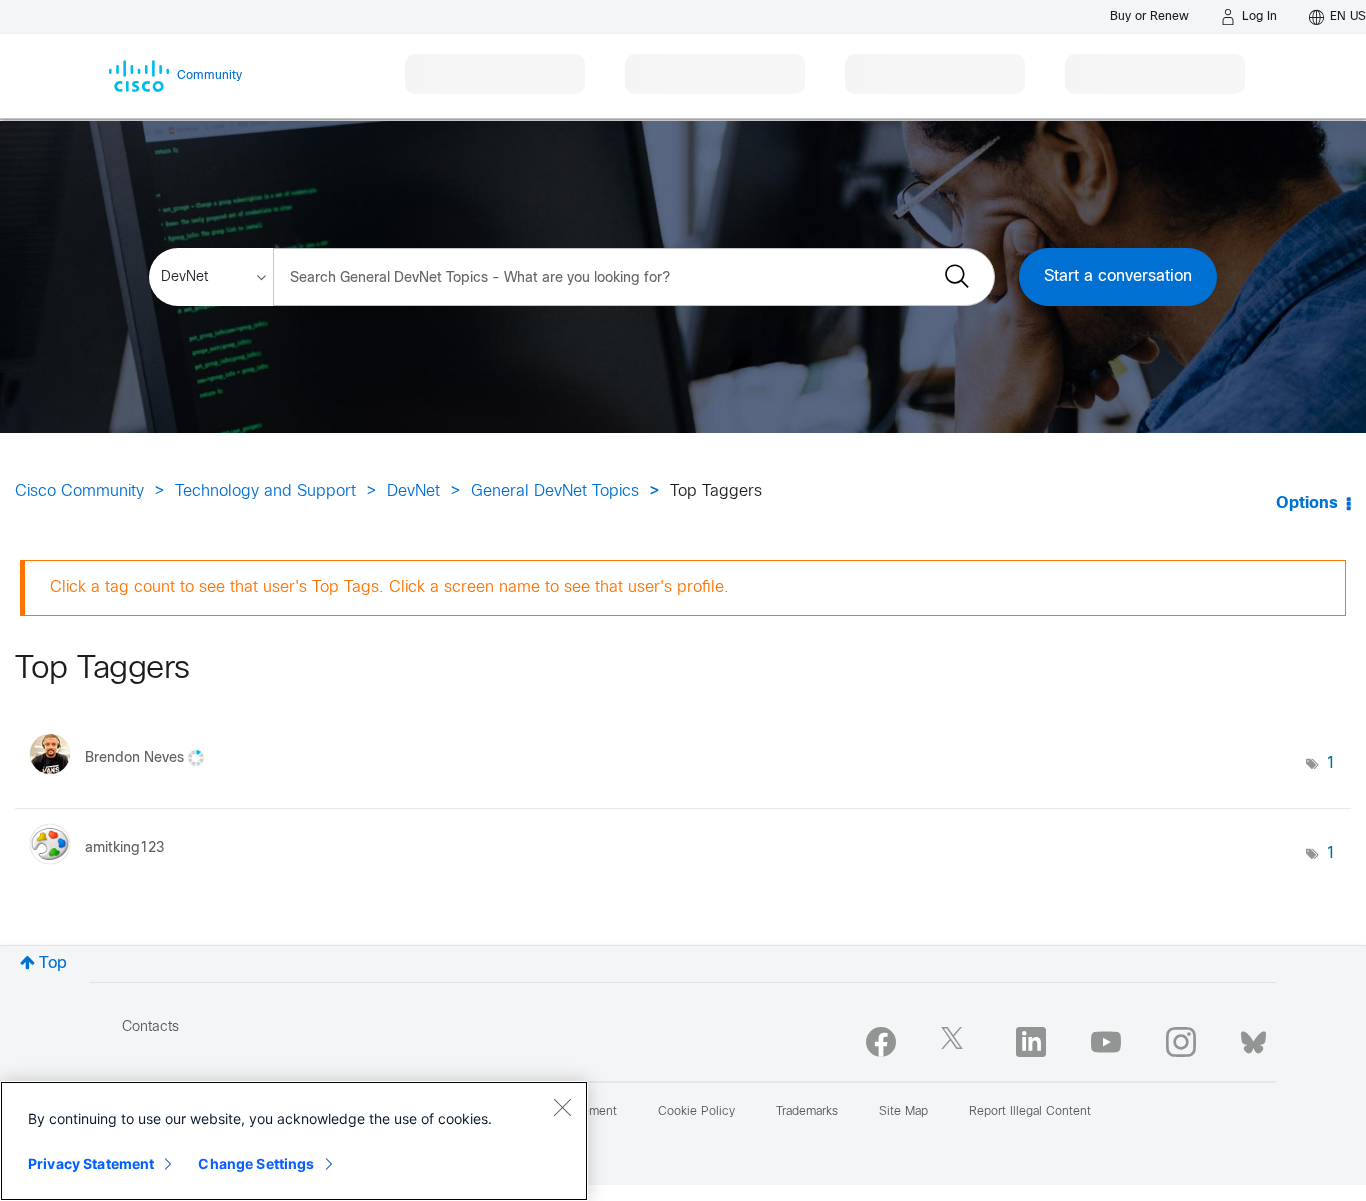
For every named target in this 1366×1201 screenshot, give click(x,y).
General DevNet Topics (555, 491)
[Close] (562, 1107)
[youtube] (1106, 1042)
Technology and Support (265, 491)
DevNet (413, 491)
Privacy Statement (91, 1163)
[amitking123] (104, 869)
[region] (294, 1141)
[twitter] (956, 1042)
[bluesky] (1253, 1038)
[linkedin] (1031, 1042)
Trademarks (807, 1112)
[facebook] (881, 1042)
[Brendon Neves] (124, 779)
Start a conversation (1118, 276)
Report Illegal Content (1030, 1112)
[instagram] (1181, 1042)
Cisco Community (79, 491)
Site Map (903, 1112)
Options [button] (1307, 503)
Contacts (150, 1027)
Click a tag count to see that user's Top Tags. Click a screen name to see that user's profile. (389, 587)
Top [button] (53, 963)
